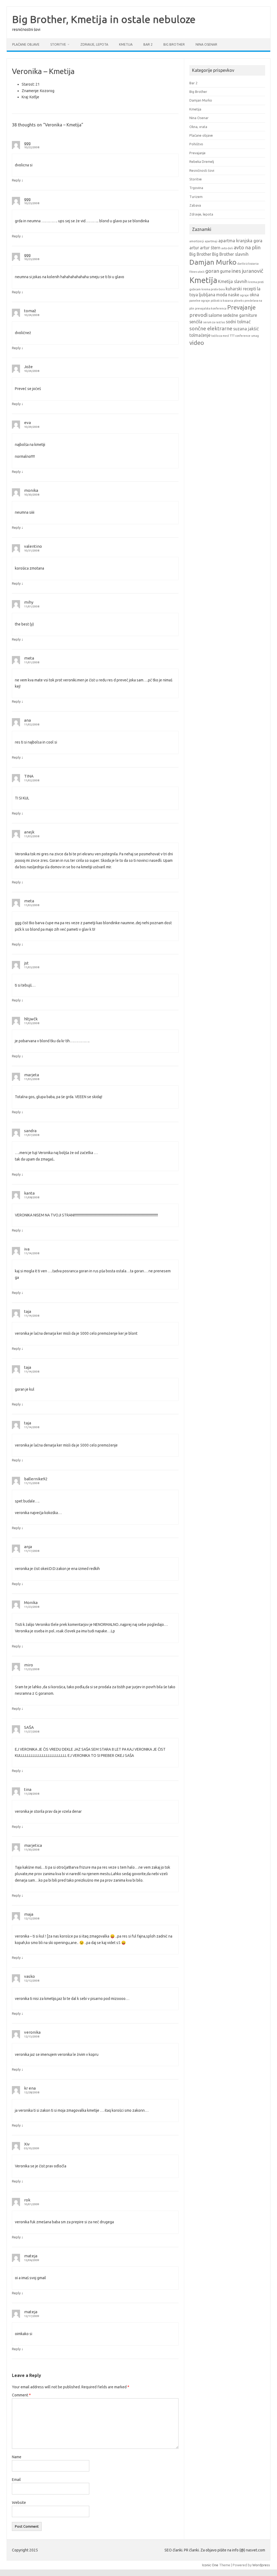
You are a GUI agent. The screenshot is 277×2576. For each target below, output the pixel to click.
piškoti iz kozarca (222, 301)
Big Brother (174, 44)
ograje (244, 295)
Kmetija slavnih (233, 281)
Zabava (195, 205)
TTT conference (240, 336)
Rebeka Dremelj (202, 162)
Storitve (58, 44)
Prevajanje (197, 153)
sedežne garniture (240, 315)
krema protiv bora (213, 289)
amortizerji (197, 241)
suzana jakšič (246, 329)
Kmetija (126, 44)
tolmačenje (200, 335)
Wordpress (261, 2565)
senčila (196, 322)
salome (215, 315)
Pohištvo (196, 144)
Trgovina (196, 188)
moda (222, 295)
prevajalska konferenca (211, 308)
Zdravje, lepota (94, 44)
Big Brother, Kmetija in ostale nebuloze (104, 19)
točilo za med (220, 336)
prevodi (198, 315)
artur (194, 248)
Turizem (196, 197)
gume (225, 271)
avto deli (227, 248)
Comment (21, 2395)
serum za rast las (214, 322)
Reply (16, 180)
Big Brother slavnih (230, 254)
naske (234, 295)
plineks (239, 301)
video (197, 343)
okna (254, 295)
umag (255, 336)
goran (212, 271)
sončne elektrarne (211, 328)
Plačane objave (26, 44)
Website (19, 2503)
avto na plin (247, 247)
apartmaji (211, 241)
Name (17, 2457)
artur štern (210, 248)
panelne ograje (200, 301)
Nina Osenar (206, 44)
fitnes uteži (197, 272)
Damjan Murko (201, 100)
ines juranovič (247, 271)
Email (16, 2480)
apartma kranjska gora (240, 241)
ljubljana (207, 295)
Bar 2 (148, 44)
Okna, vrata (198, 127)
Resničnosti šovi (202, 170)
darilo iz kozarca (248, 264)
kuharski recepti (241, 289)
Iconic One (210, 2565)
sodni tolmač (238, 322)
